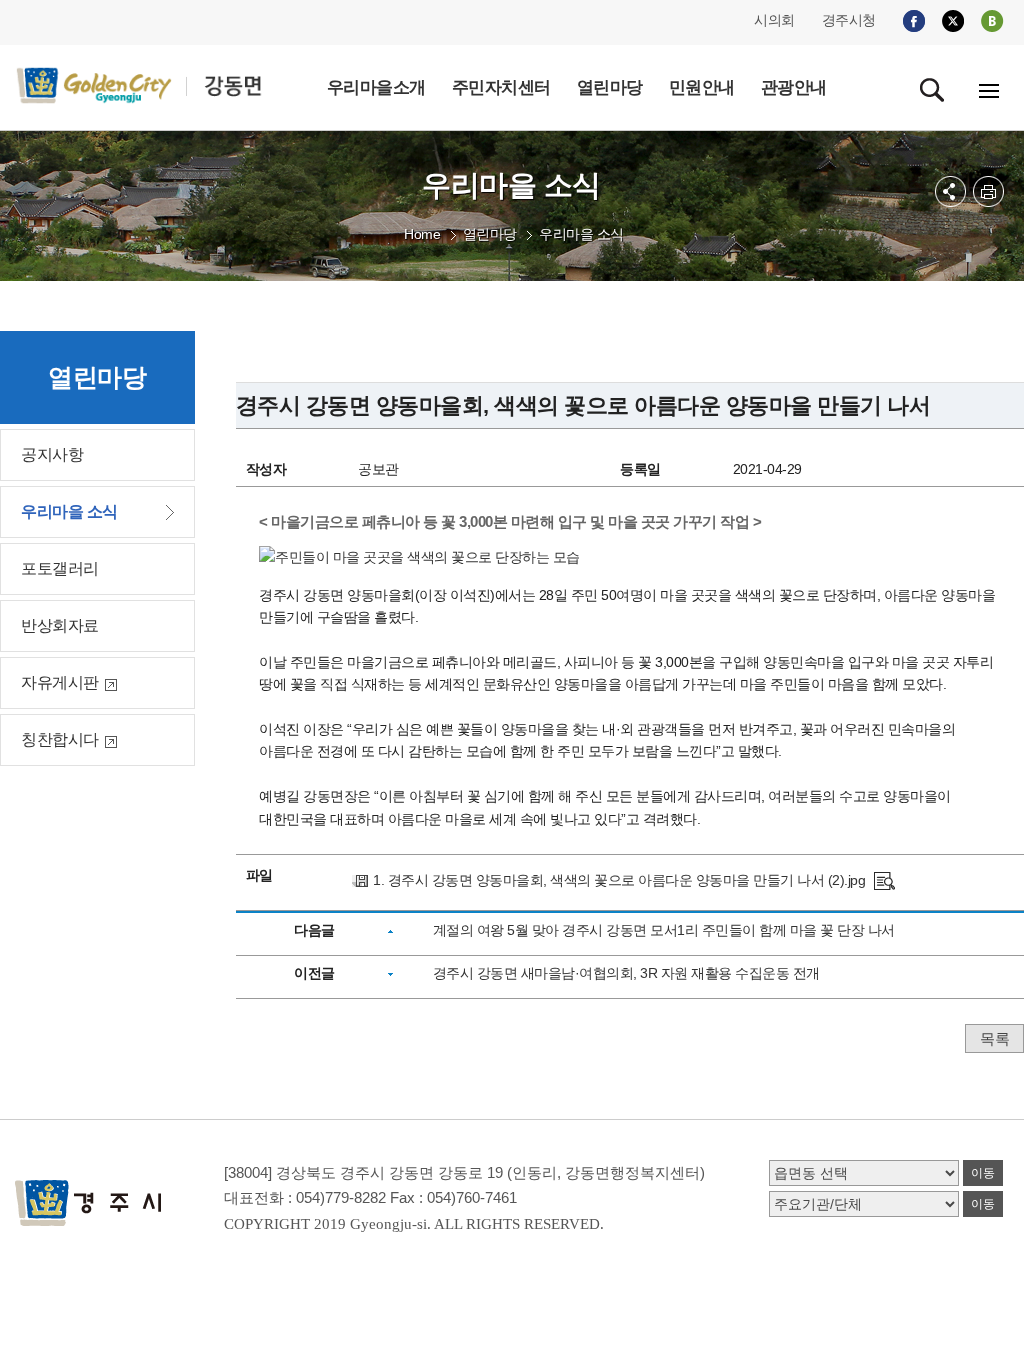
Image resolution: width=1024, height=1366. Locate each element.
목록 (994, 1038)
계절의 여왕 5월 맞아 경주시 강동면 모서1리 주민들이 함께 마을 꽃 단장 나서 (664, 930)
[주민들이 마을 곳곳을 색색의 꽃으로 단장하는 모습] (884, 880)
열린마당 (490, 234)
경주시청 (849, 20)
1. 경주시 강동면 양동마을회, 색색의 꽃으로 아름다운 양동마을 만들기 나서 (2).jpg (619, 880)
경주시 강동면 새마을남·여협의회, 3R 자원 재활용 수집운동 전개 (626, 973)
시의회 (774, 20)
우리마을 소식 (581, 234)
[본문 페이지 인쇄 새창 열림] (988, 191)
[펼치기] (950, 191)
